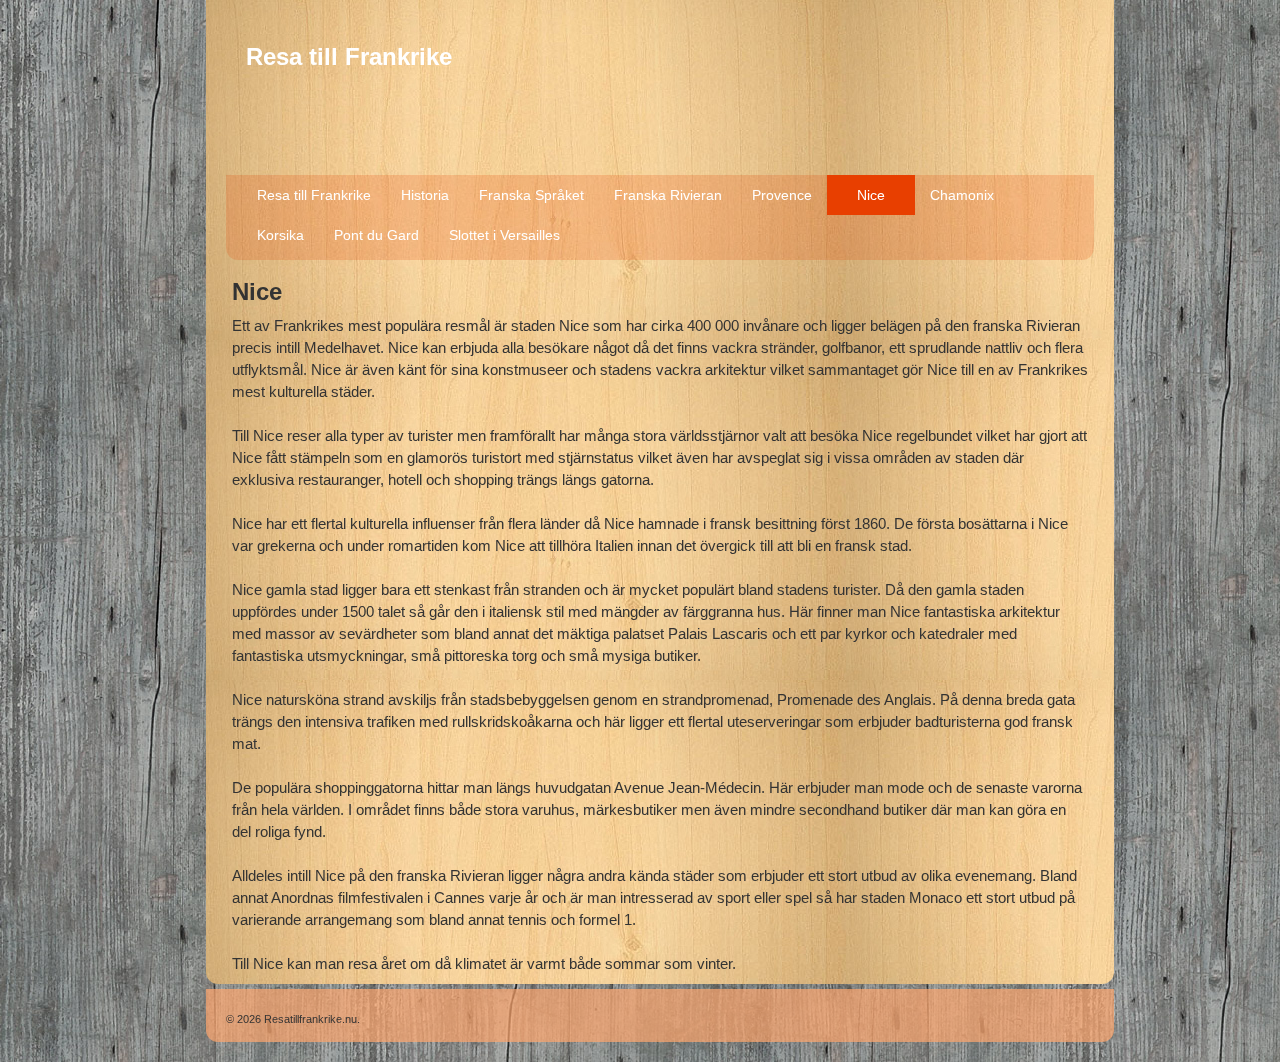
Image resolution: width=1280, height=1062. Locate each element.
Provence (782, 195)
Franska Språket (531, 195)
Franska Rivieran (668, 195)
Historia (425, 195)
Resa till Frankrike (349, 56)
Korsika (280, 235)
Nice (871, 195)
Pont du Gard (376, 235)
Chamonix (962, 195)
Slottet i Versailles (504, 235)
